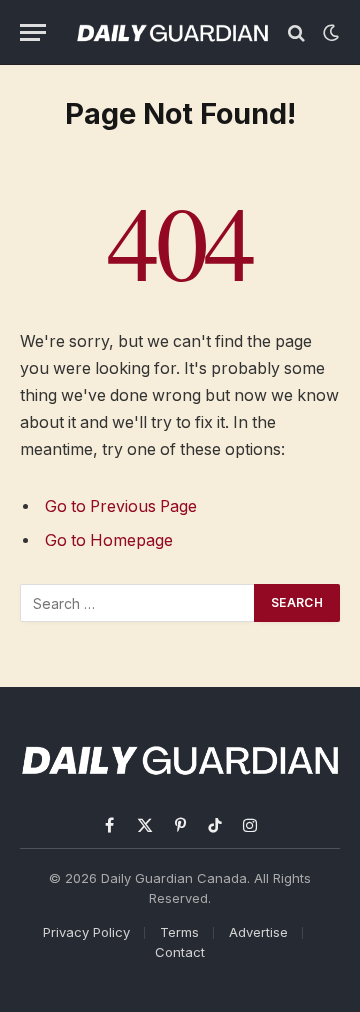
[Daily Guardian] (172, 32)
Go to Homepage (109, 540)
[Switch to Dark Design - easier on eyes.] (329, 33)
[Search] (296, 32)
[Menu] (33, 32)
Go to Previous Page (121, 506)
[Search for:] (138, 603)
